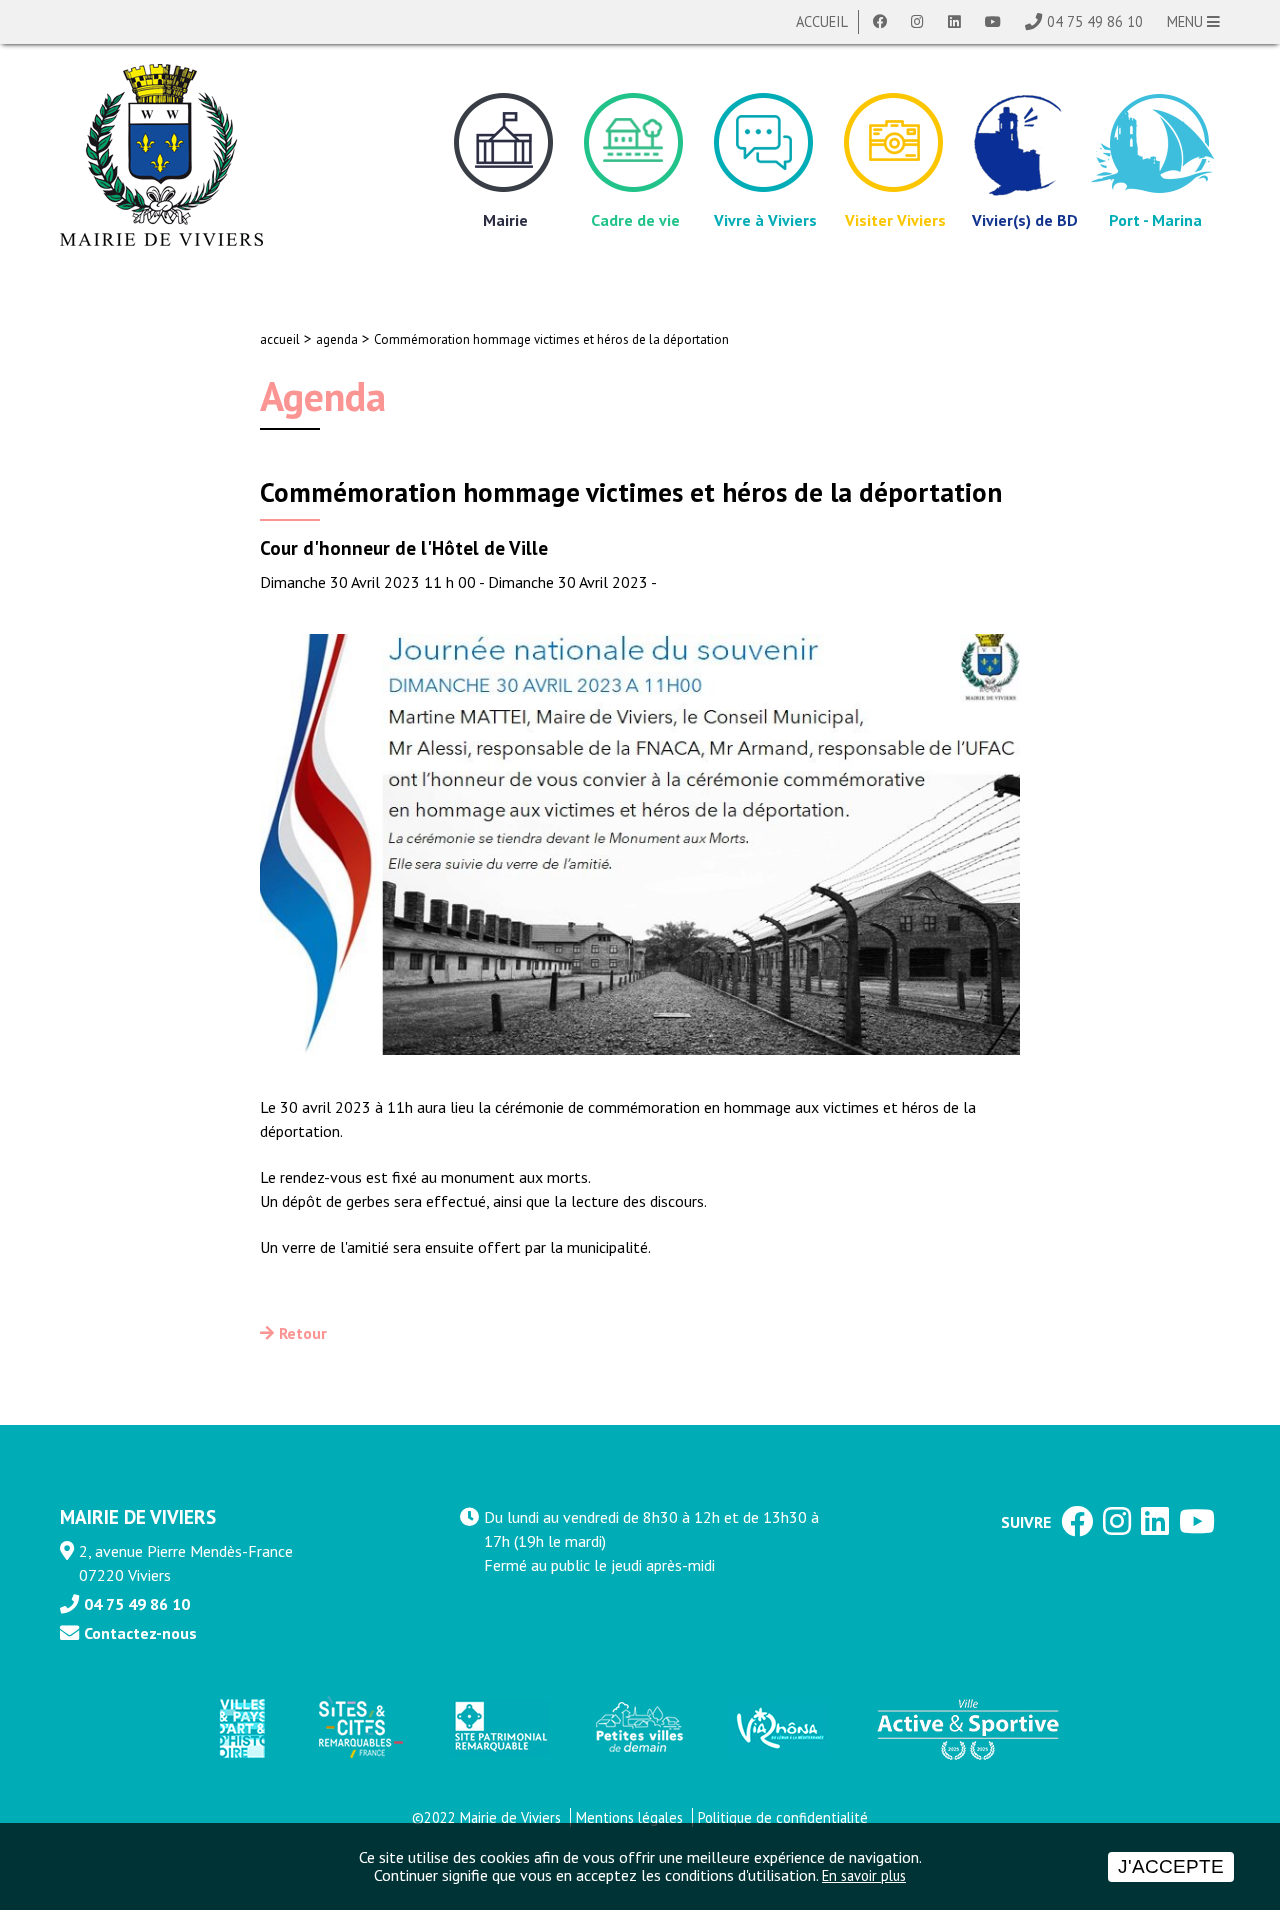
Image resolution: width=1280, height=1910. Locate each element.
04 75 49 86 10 (1095, 21)
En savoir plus (864, 1875)
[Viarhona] (779, 1728)
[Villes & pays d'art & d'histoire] (241, 1727)
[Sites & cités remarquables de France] (359, 1728)
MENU (1187, 21)
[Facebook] (880, 22)
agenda (337, 339)
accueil (280, 339)
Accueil (822, 21)
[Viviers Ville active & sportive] (968, 1728)
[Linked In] (954, 22)
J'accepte (1171, 1866)
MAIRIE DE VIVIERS (138, 1516)
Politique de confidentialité (783, 1817)
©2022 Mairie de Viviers (486, 1817)
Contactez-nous (140, 1633)
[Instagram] (917, 22)
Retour (303, 1333)
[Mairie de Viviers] (161, 155)
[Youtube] (993, 22)
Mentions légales (629, 1817)
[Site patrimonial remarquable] (499, 1727)
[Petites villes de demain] (639, 1728)
